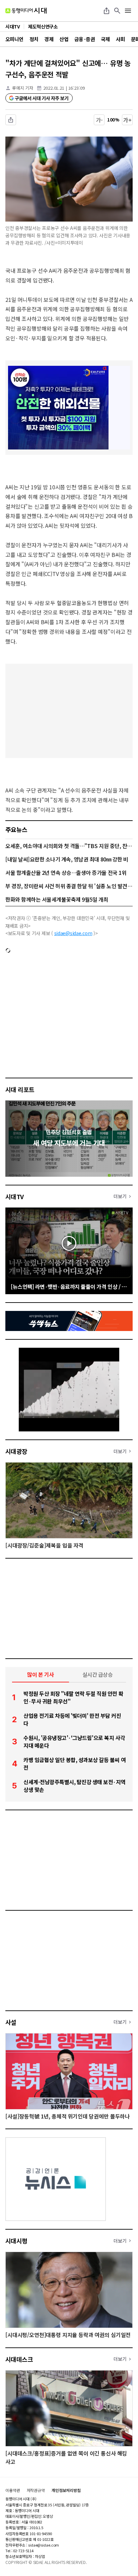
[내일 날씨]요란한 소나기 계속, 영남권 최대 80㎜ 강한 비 (67, 859)
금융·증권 (85, 39)
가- (99, 120)
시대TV (15, 1196)
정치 (34, 39)
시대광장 (16, 1451)
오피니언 (14, 39)
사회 (120, 39)
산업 (64, 39)
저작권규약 (36, 2490)
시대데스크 (19, 2359)
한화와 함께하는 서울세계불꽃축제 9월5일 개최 (57, 899)
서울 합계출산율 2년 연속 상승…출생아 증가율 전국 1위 (66, 872)
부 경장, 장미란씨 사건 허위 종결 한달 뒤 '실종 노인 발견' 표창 (69, 886)
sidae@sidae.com (73, 933)
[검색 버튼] (117, 11)
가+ (127, 120)
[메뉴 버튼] (128, 11)
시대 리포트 (20, 1089)
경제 (49, 39)
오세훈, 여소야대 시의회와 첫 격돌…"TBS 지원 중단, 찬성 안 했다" (69, 846)
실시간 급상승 (98, 1674)
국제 (105, 39)
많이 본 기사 (41, 1674)
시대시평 (16, 2241)
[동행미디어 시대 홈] (26, 11)
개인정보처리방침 (66, 2490)
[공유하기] (107, 11)
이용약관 (13, 2490)
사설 (11, 2022)
